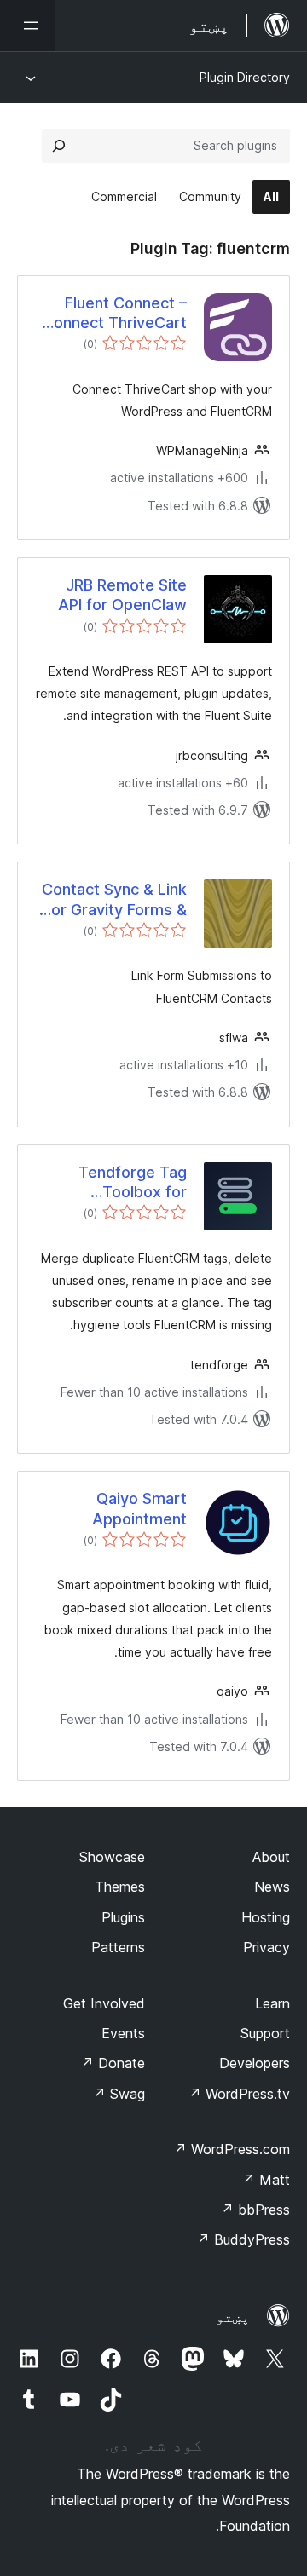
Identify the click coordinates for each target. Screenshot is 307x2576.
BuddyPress (243, 2239)
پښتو (233, 2317)
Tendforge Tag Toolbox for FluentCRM (133, 1183)
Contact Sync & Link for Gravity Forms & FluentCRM (114, 900)
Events (123, 2033)
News (272, 1887)
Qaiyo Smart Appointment (139, 1508)
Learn (272, 2003)
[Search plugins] (59, 146)
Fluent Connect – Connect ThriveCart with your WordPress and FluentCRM (115, 314)
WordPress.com (232, 2149)
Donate (113, 2063)
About (271, 1857)
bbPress (255, 2210)
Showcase (112, 1857)
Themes (120, 1887)
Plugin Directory (245, 77)
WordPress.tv (239, 2094)
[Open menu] (27, 26)
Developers (255, 2063)
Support (265, 2033)
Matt (266, 2180)
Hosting (266, 1917)
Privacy (266, 1947)
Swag (119, 2094)
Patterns (118, 1947)
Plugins (123, 1917)
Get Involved (104, 2003)
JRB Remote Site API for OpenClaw (122, 595)
